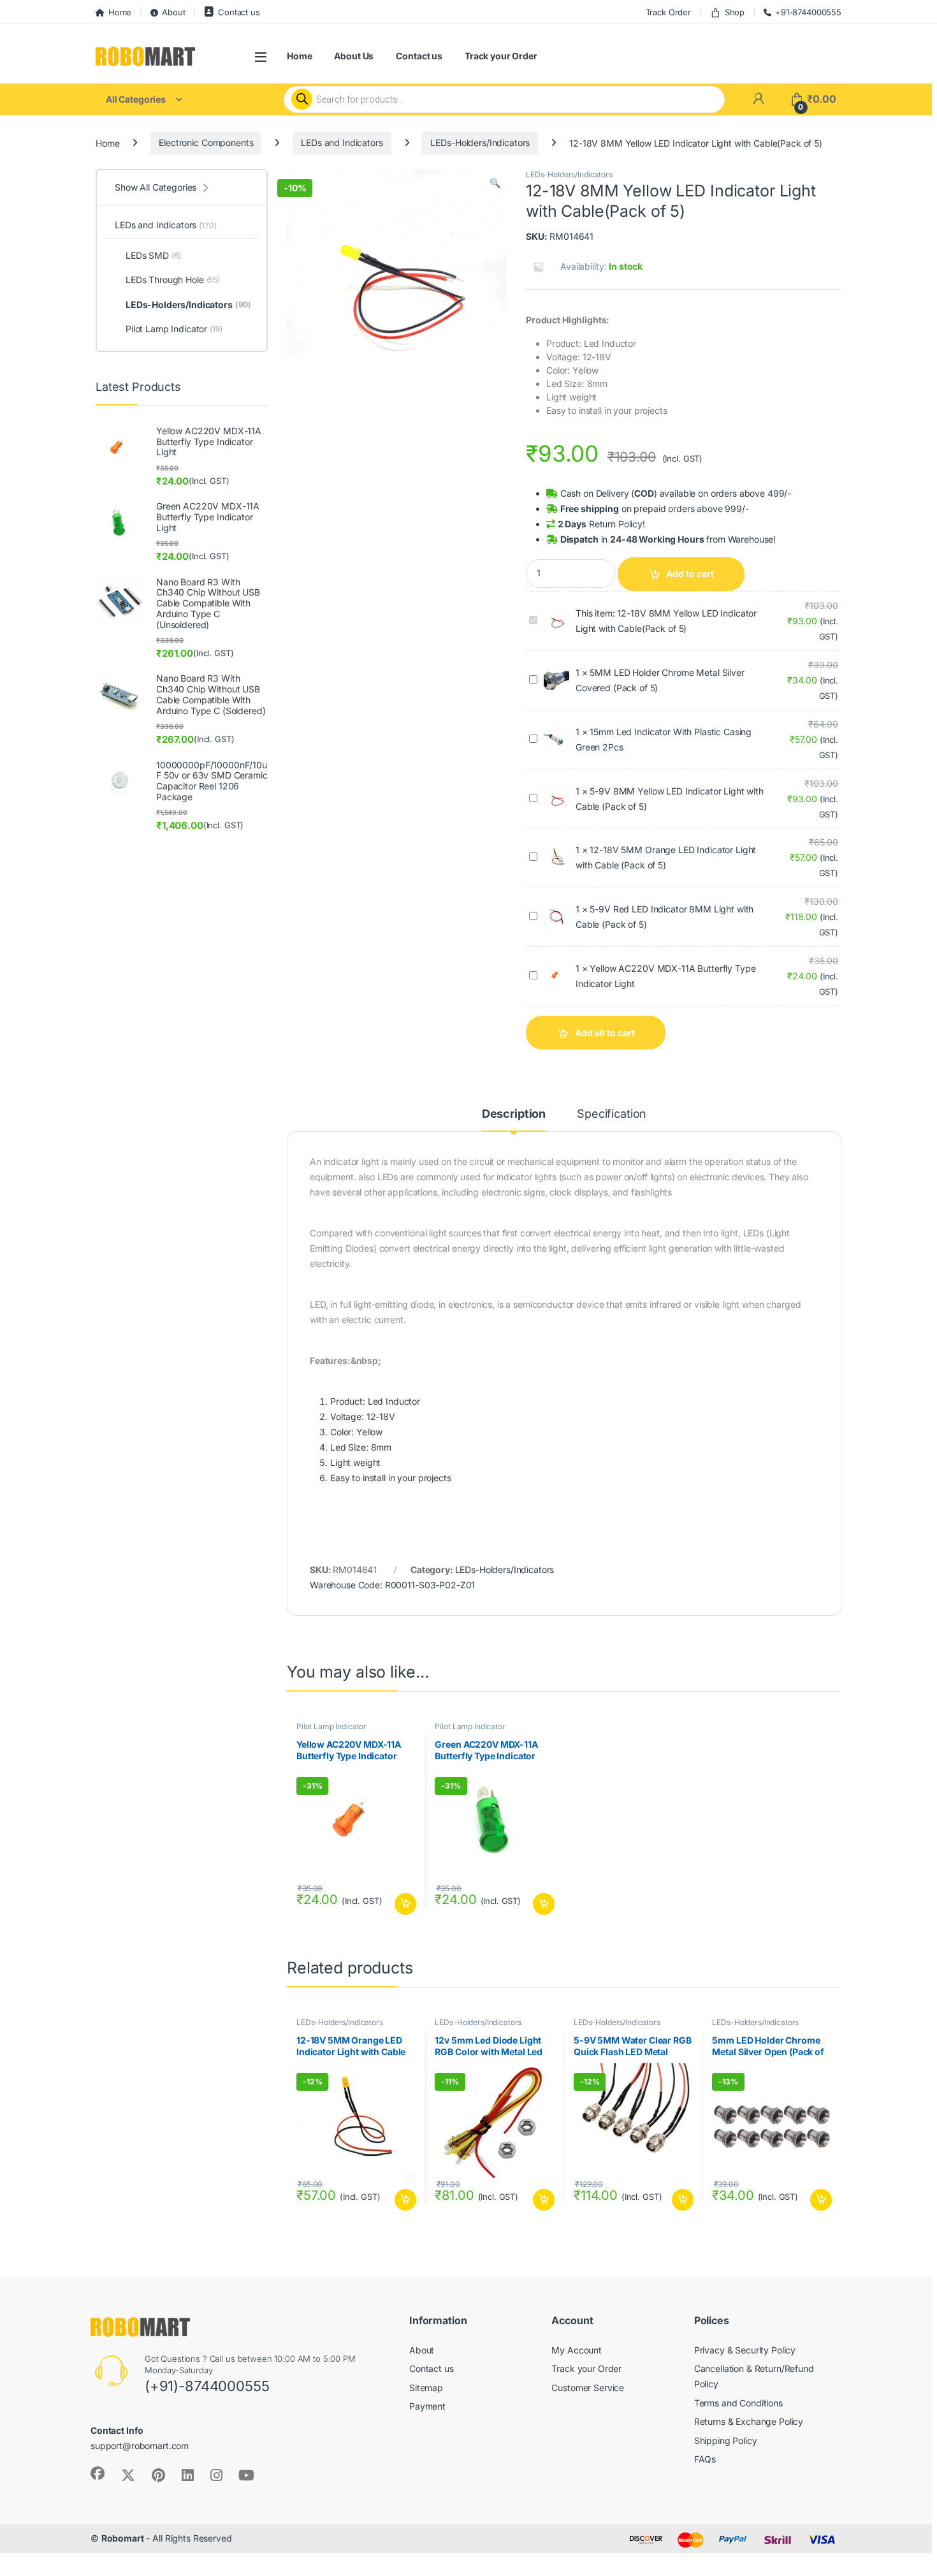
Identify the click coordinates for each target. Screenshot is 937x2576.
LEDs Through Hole (173, 280)
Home (120, 12)
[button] (495, 183)
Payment (427, 2406)
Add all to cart (605, 1033)
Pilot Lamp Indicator (331, 1726)
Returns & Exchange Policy (749, 2421)
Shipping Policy (726, 2441)
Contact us (239, 12)
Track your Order (501, 56)
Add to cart (690, 574)
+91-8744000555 (808, 12)
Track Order (668, 12)
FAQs (705, 2459)
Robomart (123, 2538)
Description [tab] (514, 1114)
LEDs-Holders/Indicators (480, 143)
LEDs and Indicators (342, 143)
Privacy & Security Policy (745, 2350)
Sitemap (426, 2388)
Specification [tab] (612, 1114)
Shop (735, 12)
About (173, 12)
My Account (577, 2350)
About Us (354, 56)
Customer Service (588, 2388)
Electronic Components (206, 143)
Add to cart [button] (405, 1904)
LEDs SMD (153, 255)
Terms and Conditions (738, 2403)
